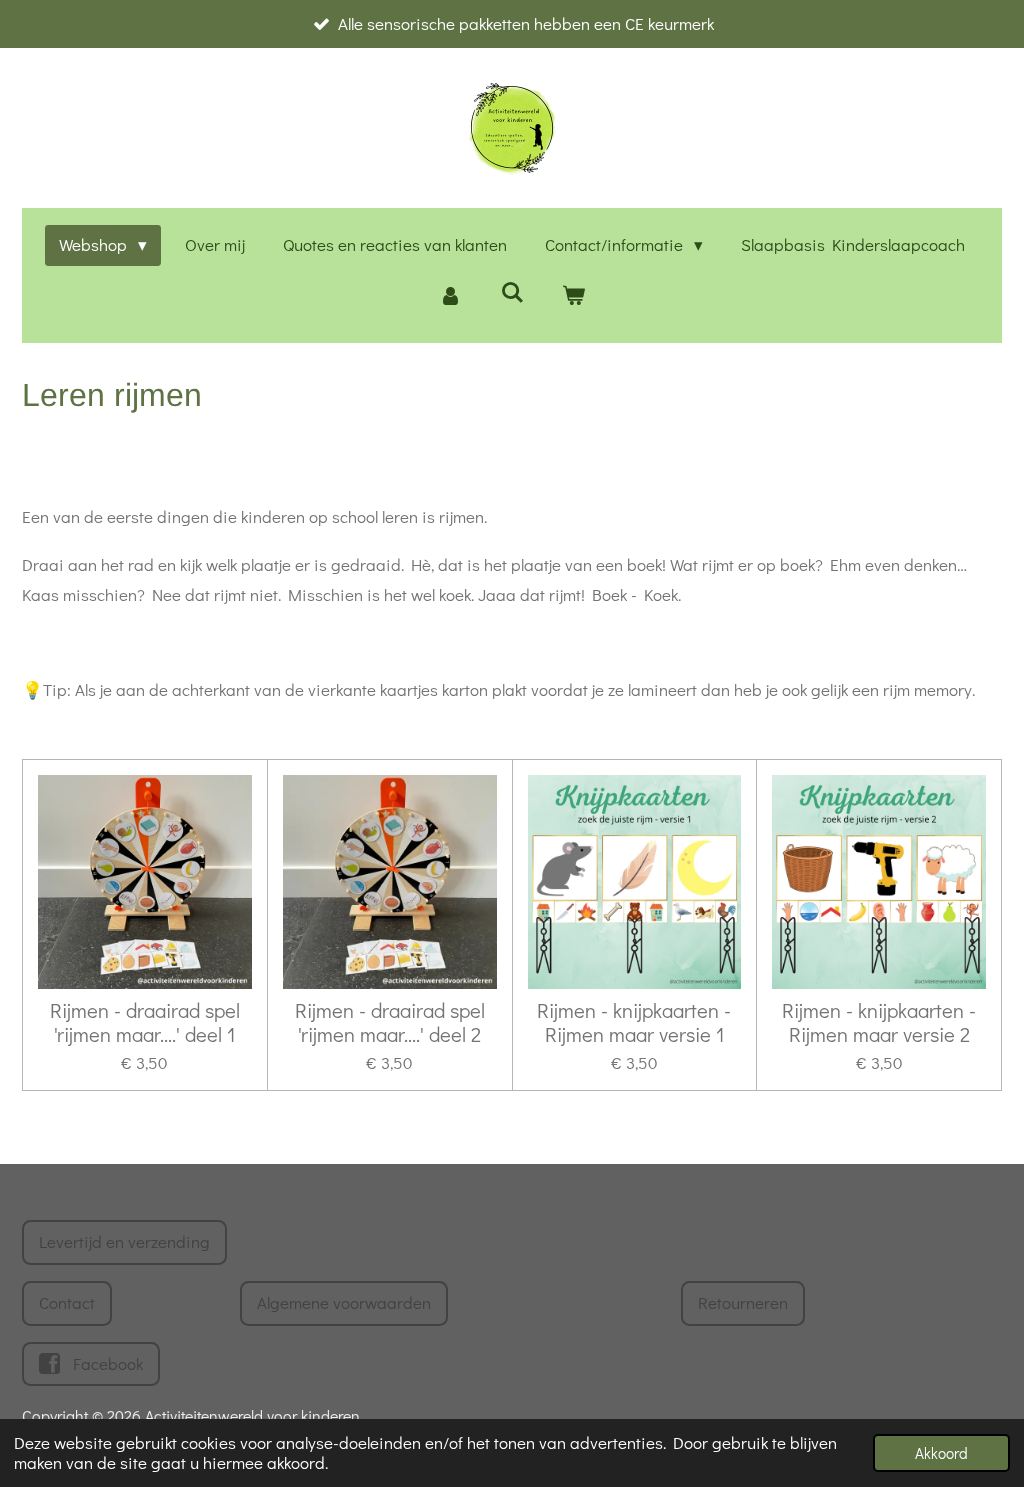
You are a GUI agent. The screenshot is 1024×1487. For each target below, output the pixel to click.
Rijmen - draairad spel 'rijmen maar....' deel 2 (390, 1023)
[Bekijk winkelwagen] (574, 296)
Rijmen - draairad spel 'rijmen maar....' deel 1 (145, 1023)
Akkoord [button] (941, 1453)
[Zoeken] (512, 292)
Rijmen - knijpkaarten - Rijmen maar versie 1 (634, 1023)
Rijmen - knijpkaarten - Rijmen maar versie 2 (879, 1023)
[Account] (450, 296)
